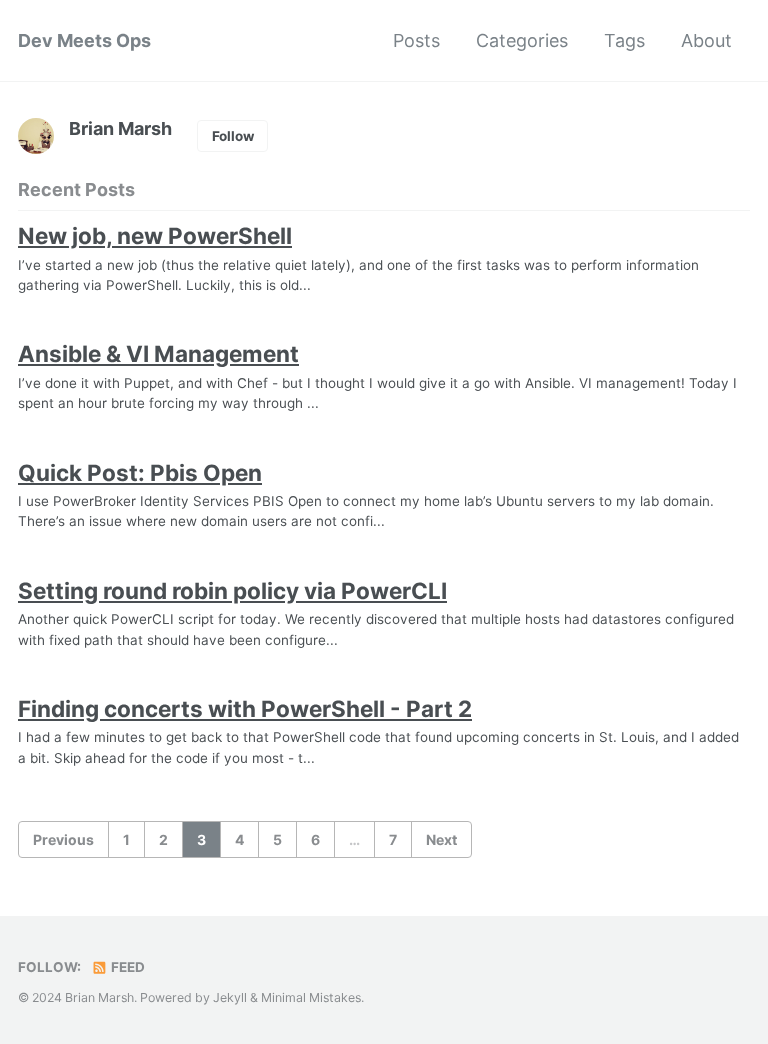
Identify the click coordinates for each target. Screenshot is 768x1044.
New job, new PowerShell (155, 235)
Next (441, 839)
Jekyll (230, 997)
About (706, 40)
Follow (233, 136)
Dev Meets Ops (84, 40)
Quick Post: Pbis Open (140, 472)
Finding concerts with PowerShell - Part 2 (245, 708)
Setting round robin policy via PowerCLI (232, 590)
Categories (522, 40)
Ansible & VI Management (158, 353)
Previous (63, 839)
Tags (624, 40)
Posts (416, 40)
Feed (126, 967)
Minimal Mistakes (311, 997)
